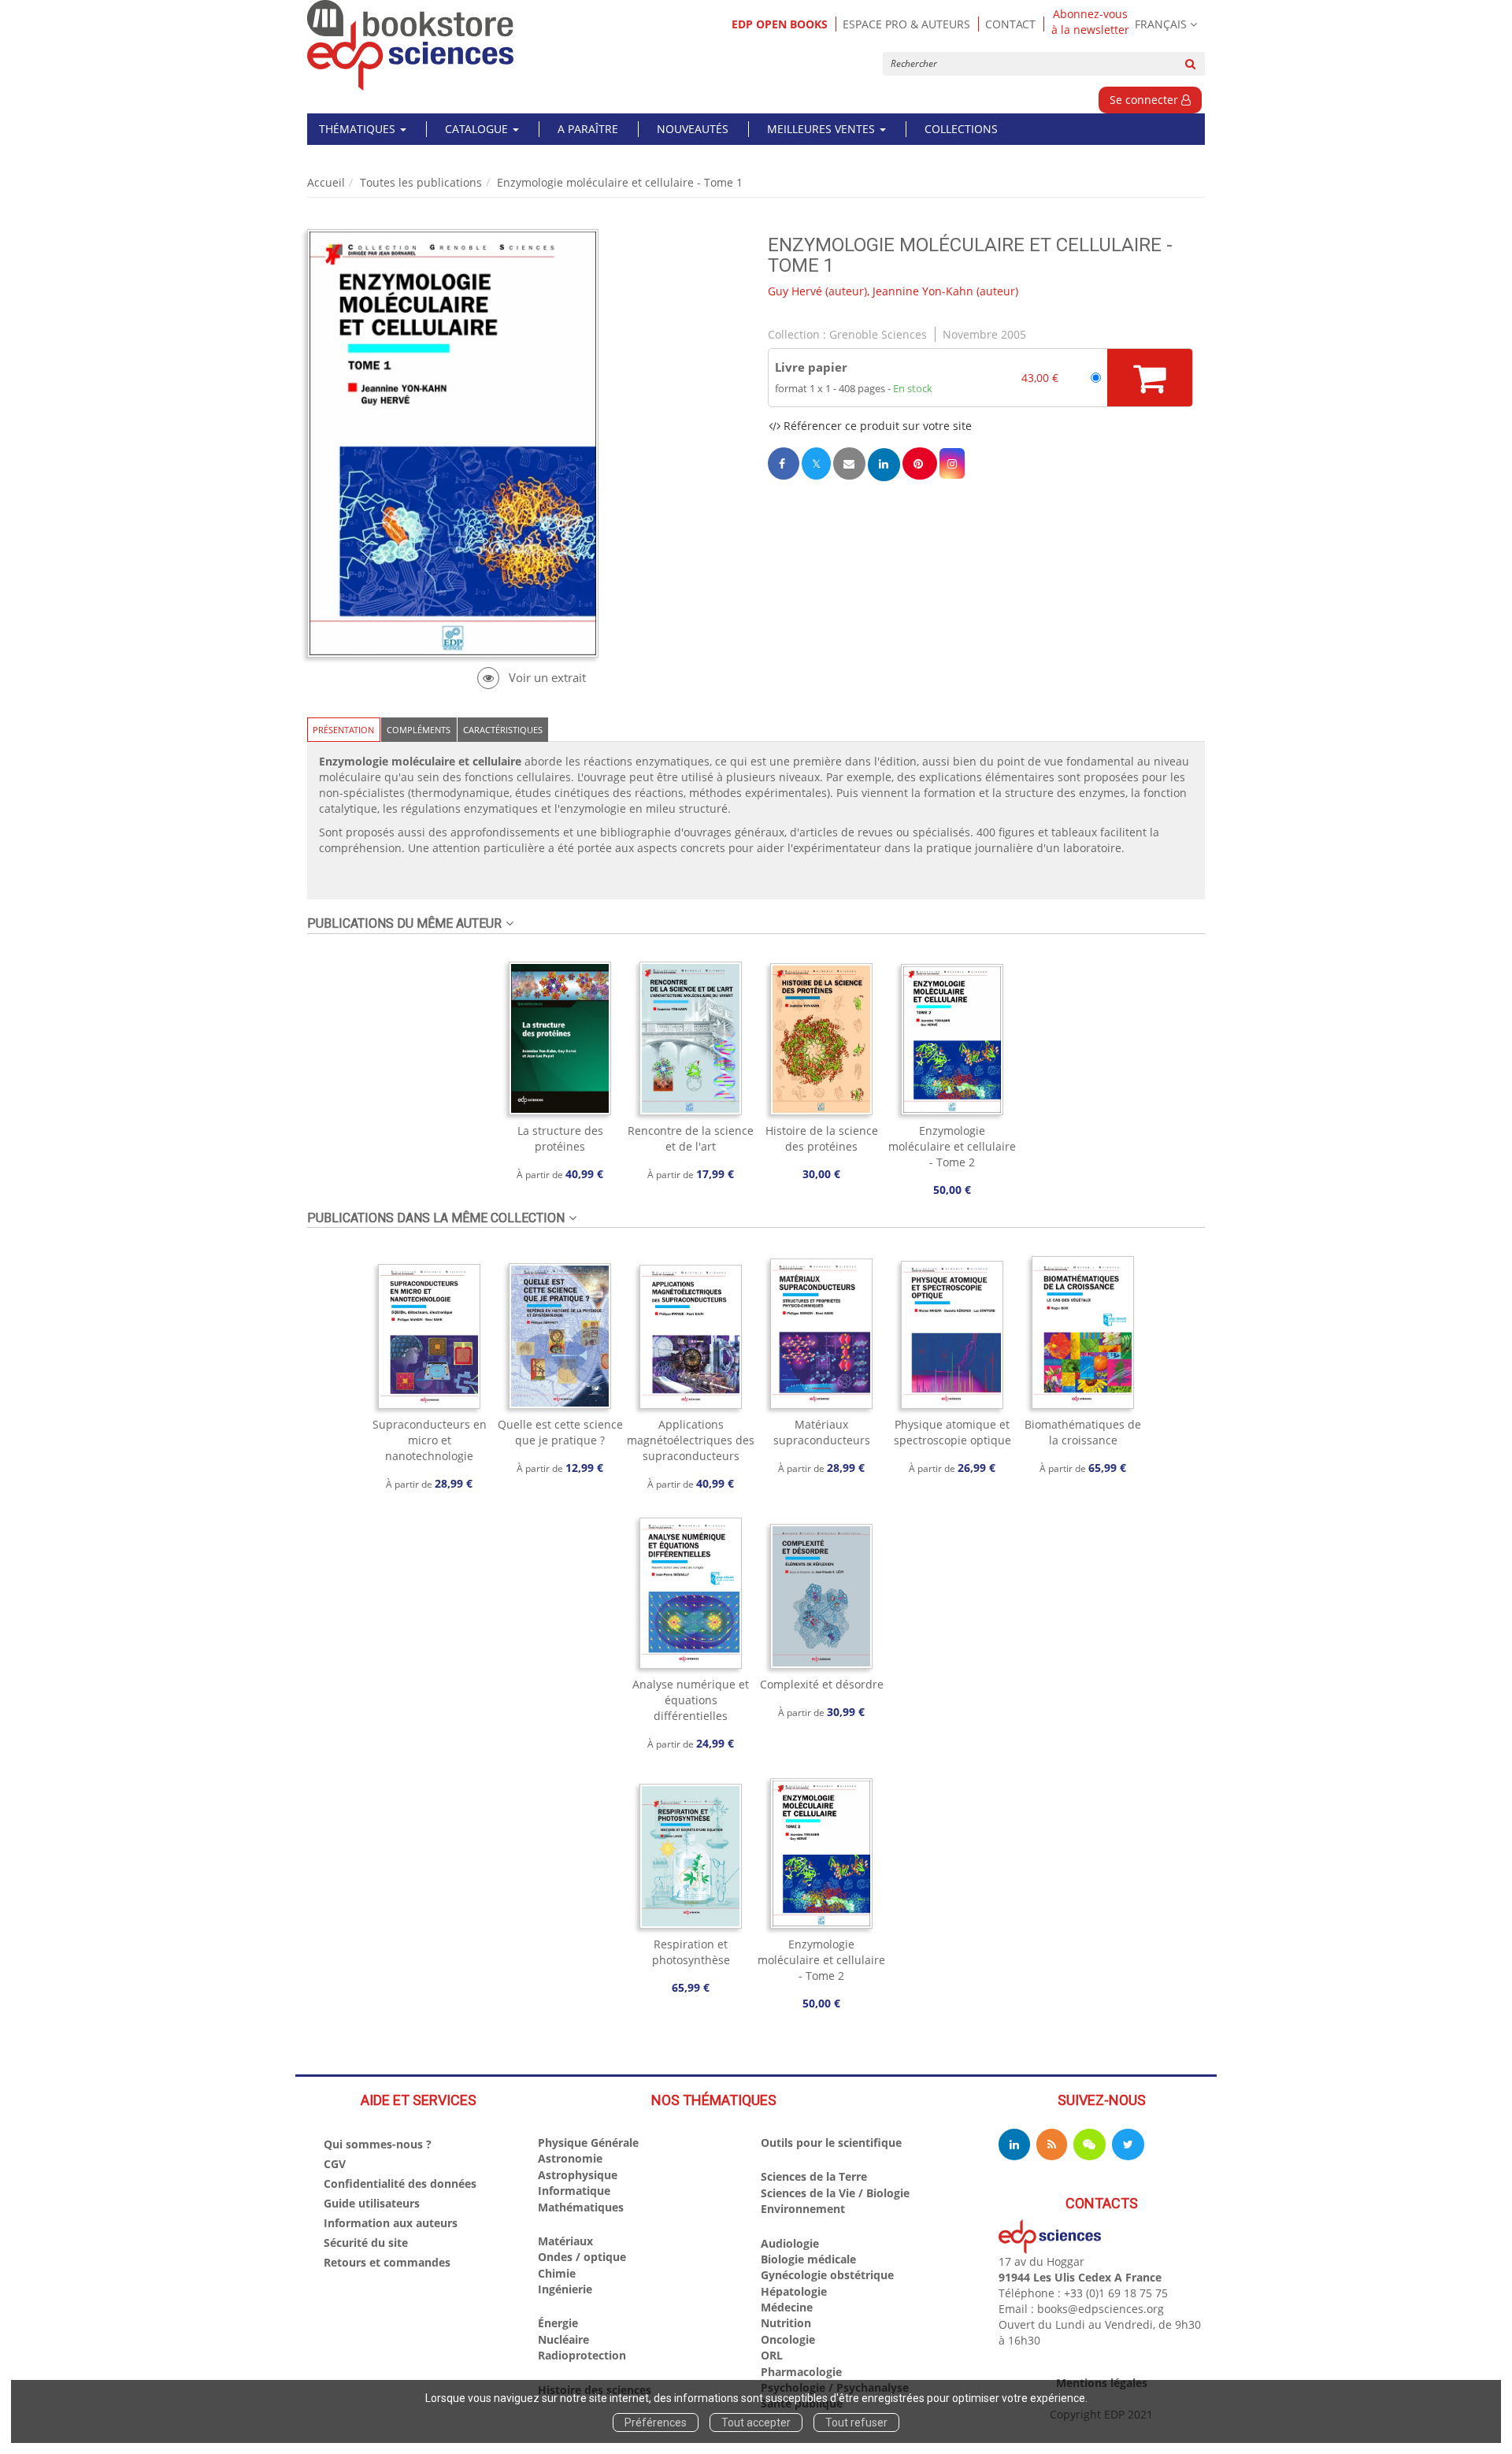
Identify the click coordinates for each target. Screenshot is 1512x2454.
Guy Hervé (795, 291)
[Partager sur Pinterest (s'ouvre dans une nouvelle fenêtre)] (920, 463)
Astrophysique (578, 2175)
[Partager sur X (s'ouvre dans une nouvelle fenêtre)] (816, 463)
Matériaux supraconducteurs (822, 1432)
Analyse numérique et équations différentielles (691, 1700)
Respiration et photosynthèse (691, 1952)
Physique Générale (588, 2143)
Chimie (557, 2273)
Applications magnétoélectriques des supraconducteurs (691, 1440)
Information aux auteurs (391, 2223)
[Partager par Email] (849, 463)
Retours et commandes (387, 2262)
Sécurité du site (366, 2243)
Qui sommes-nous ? (378, 2144)
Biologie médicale (808, 2259)
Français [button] (1161, 24)
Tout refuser (856, 2422)
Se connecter (1145, 100)
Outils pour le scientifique (831, 2143)
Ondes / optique (582, 2257)
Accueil (326, 182)
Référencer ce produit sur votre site (876, 426)
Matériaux (565, 2241)
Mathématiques (581, 2207)
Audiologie (790, 2243)
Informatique (574, 2191)
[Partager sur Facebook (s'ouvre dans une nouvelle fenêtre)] (784, 463)
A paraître (588, 129)
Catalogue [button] (478, 129)
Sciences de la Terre (814, 2176)
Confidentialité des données (400, 2183)
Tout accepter (756, 2422)
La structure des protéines (560, 1138)
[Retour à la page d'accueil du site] (411, 45)
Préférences (656, 2422)
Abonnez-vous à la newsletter (1090, 22)
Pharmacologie (801, 2372)
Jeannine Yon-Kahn (923, 291)
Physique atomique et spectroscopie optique (952, 1432)
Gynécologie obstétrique (827, 2275)
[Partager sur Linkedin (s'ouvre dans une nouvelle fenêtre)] (884, 464)
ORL (772, 2355)
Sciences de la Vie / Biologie (835, 2193)
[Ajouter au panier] (1150, 377)
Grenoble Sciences (878, 334)
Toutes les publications (421, 182)
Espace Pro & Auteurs (906, 24)
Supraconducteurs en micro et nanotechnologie (430, 1440)
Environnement (803, 2209)
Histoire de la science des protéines (822, 1138)
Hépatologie (794, 2291)
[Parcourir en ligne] (531, 678)
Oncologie (788, 2339)
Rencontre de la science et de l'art (691, 1138)
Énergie (558, 2323)
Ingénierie (565, 2289)
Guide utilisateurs (372, 2203)
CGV (335, 2164)
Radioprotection (582, 2355)
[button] (952, 463)
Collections (961, 129)
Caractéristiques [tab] (503, 730)
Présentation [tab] (343, 730)
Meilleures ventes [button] (823, 129)
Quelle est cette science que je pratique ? (560, 1432)
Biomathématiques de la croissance (1083, 1432)
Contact (1010, 24)
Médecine (787, 2307)
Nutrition (786, 2323)
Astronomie (570, 2158)
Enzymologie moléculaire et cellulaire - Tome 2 (952, 1146)
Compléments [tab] (419, 730)
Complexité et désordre (822, 1684)
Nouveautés (693, 129)
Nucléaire (563, 2339)
